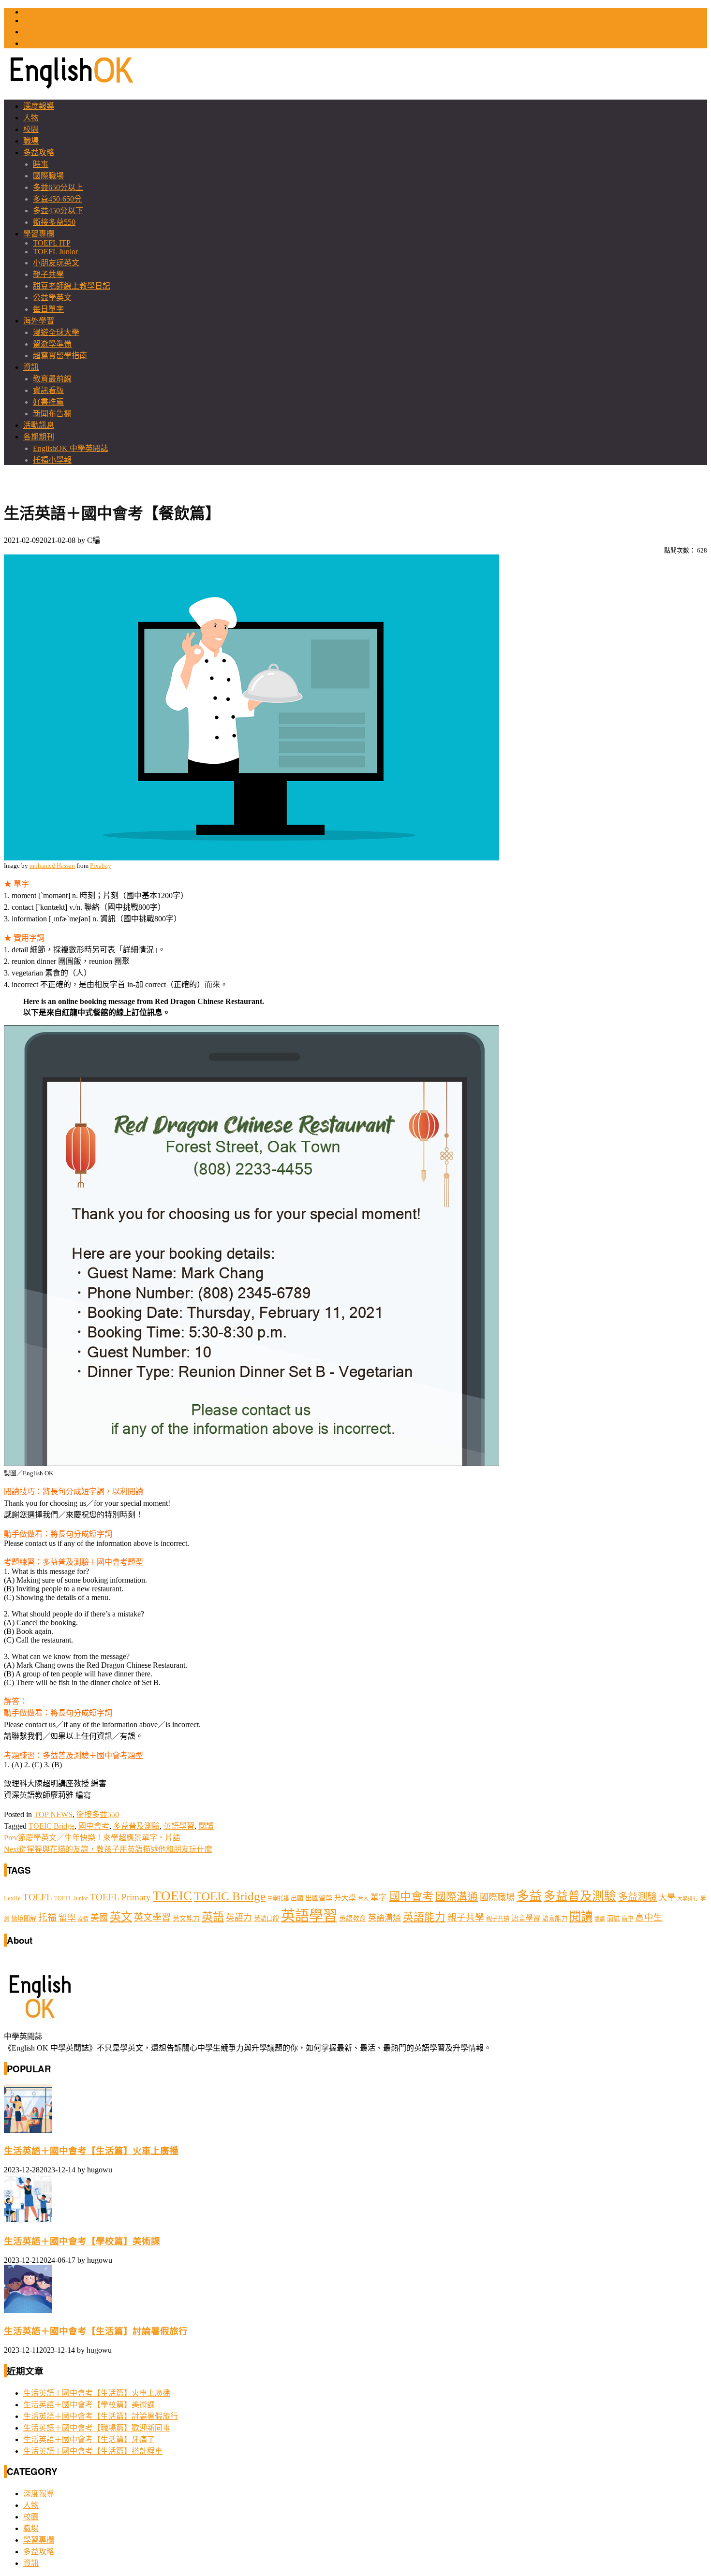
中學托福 (278, 1898)
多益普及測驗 (136, 1826)
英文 (121, 1917)
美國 (99, 1918)
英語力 (239, 1918)
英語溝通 (385, 1918)
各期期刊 (39, 437)
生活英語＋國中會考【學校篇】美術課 (82, 2241)
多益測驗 (637, 1897)
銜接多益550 (54, 222)
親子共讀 (498, 1919)
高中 (627, 1919)
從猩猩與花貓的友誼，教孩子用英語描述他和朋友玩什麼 (108, 1849)
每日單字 (48, 309)
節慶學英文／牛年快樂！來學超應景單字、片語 (92, 1838)
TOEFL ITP (52, 243)
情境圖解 (24, 1919)
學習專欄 (39, 234)
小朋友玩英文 (56, 263)
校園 (31, 129)
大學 (667, 1898)
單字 (379, 1898)
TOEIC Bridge (52, 1826)
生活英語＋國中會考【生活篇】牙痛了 (89, 2439)
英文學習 (152, 1917)
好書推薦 (48, 402)
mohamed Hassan (52, 866)
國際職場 (48, 176)
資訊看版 (48, 390)
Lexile (12, 1898)
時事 (41, 164)
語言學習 (526, 1918)
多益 (529, 1896)
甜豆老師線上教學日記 (72, 286)
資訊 (31, 367)
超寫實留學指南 (60, 356)
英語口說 (267, 1918)
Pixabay (101, 866)
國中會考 (94, 1826)
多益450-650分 (57, 199)
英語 (213, 1917)
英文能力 (186, 1918)
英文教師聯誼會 (50, 32)
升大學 (345, 1898)
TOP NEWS (53, 1814)
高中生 (649, 1917)
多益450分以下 (58, 211)
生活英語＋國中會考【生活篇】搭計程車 (93, 2451)
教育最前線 (52, 379)
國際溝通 (457, 1897)
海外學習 (39, 321)
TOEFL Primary (120, 1897)
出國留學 (319, 1898)
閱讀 (206, 1826)
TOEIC (35, 12)
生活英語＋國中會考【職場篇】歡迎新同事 (97, 2428)
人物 (31, 118)
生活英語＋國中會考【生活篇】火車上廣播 (91, 2151)
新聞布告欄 (52, 414)
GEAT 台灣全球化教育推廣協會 (77, 43)
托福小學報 (52, 460)
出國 (297, 1898)
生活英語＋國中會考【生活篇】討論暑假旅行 (96, 2331)
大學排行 (688, 1899)
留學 (67, 1918)
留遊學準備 (52, 344)
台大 (363, 1898)
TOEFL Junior (55, 252)
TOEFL (36, 21)
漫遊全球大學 (56, 332)
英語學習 (179, 1826)
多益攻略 (39, 153)
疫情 (83, 1919)
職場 (31, 141)
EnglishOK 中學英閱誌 (71, 448)
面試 (613, 1918)
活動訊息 (39, 425)
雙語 (600, 1919)
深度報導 (39, 106)
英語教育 (353, 1918)
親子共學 (48, 274)
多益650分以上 (58, 187)
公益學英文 (52, 298)
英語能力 (424, 1917)
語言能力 (555, 1918)
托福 (47, 1917)
